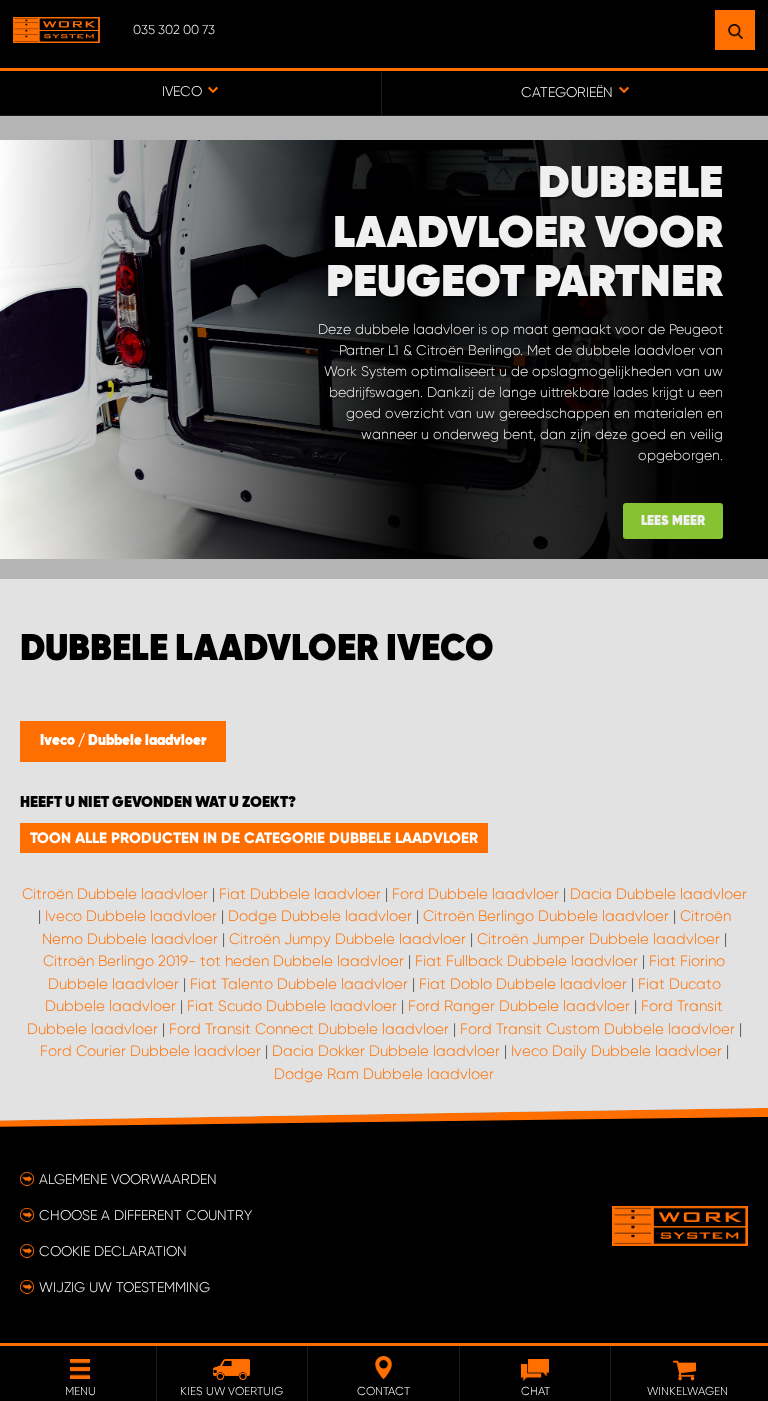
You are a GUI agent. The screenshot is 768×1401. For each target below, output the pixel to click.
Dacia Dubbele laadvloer (658, 894)
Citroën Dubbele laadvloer (115, 894)
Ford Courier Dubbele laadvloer (150, 1051)
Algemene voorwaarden (128, 1179)
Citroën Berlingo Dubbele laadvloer (546, 916)
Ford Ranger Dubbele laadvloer (519, 1006)
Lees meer (673, 521)
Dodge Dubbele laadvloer (320, 916)
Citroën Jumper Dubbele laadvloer (598, 939)
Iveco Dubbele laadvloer (131, 916)
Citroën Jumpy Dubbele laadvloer (347, 939)
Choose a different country (145, 1215)
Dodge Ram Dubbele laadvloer (384, 1074)
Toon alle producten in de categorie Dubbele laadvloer (254, 838)
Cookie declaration (113, 1251)
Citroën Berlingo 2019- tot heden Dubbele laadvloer (223, 961)
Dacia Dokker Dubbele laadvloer (386, 1051)
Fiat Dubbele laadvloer (300, 894)
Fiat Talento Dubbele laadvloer (299, 984)
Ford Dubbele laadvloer (475, 894)
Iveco (59, 741)
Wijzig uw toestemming (124, 1287)
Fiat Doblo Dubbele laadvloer (523, 984)
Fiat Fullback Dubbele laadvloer (526, 961)
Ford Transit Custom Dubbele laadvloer (597, 1029)
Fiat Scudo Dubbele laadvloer (292, 1006)
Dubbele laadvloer (147, 741)
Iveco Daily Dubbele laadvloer (616, 1051)
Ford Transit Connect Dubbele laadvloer (309, 1029)
